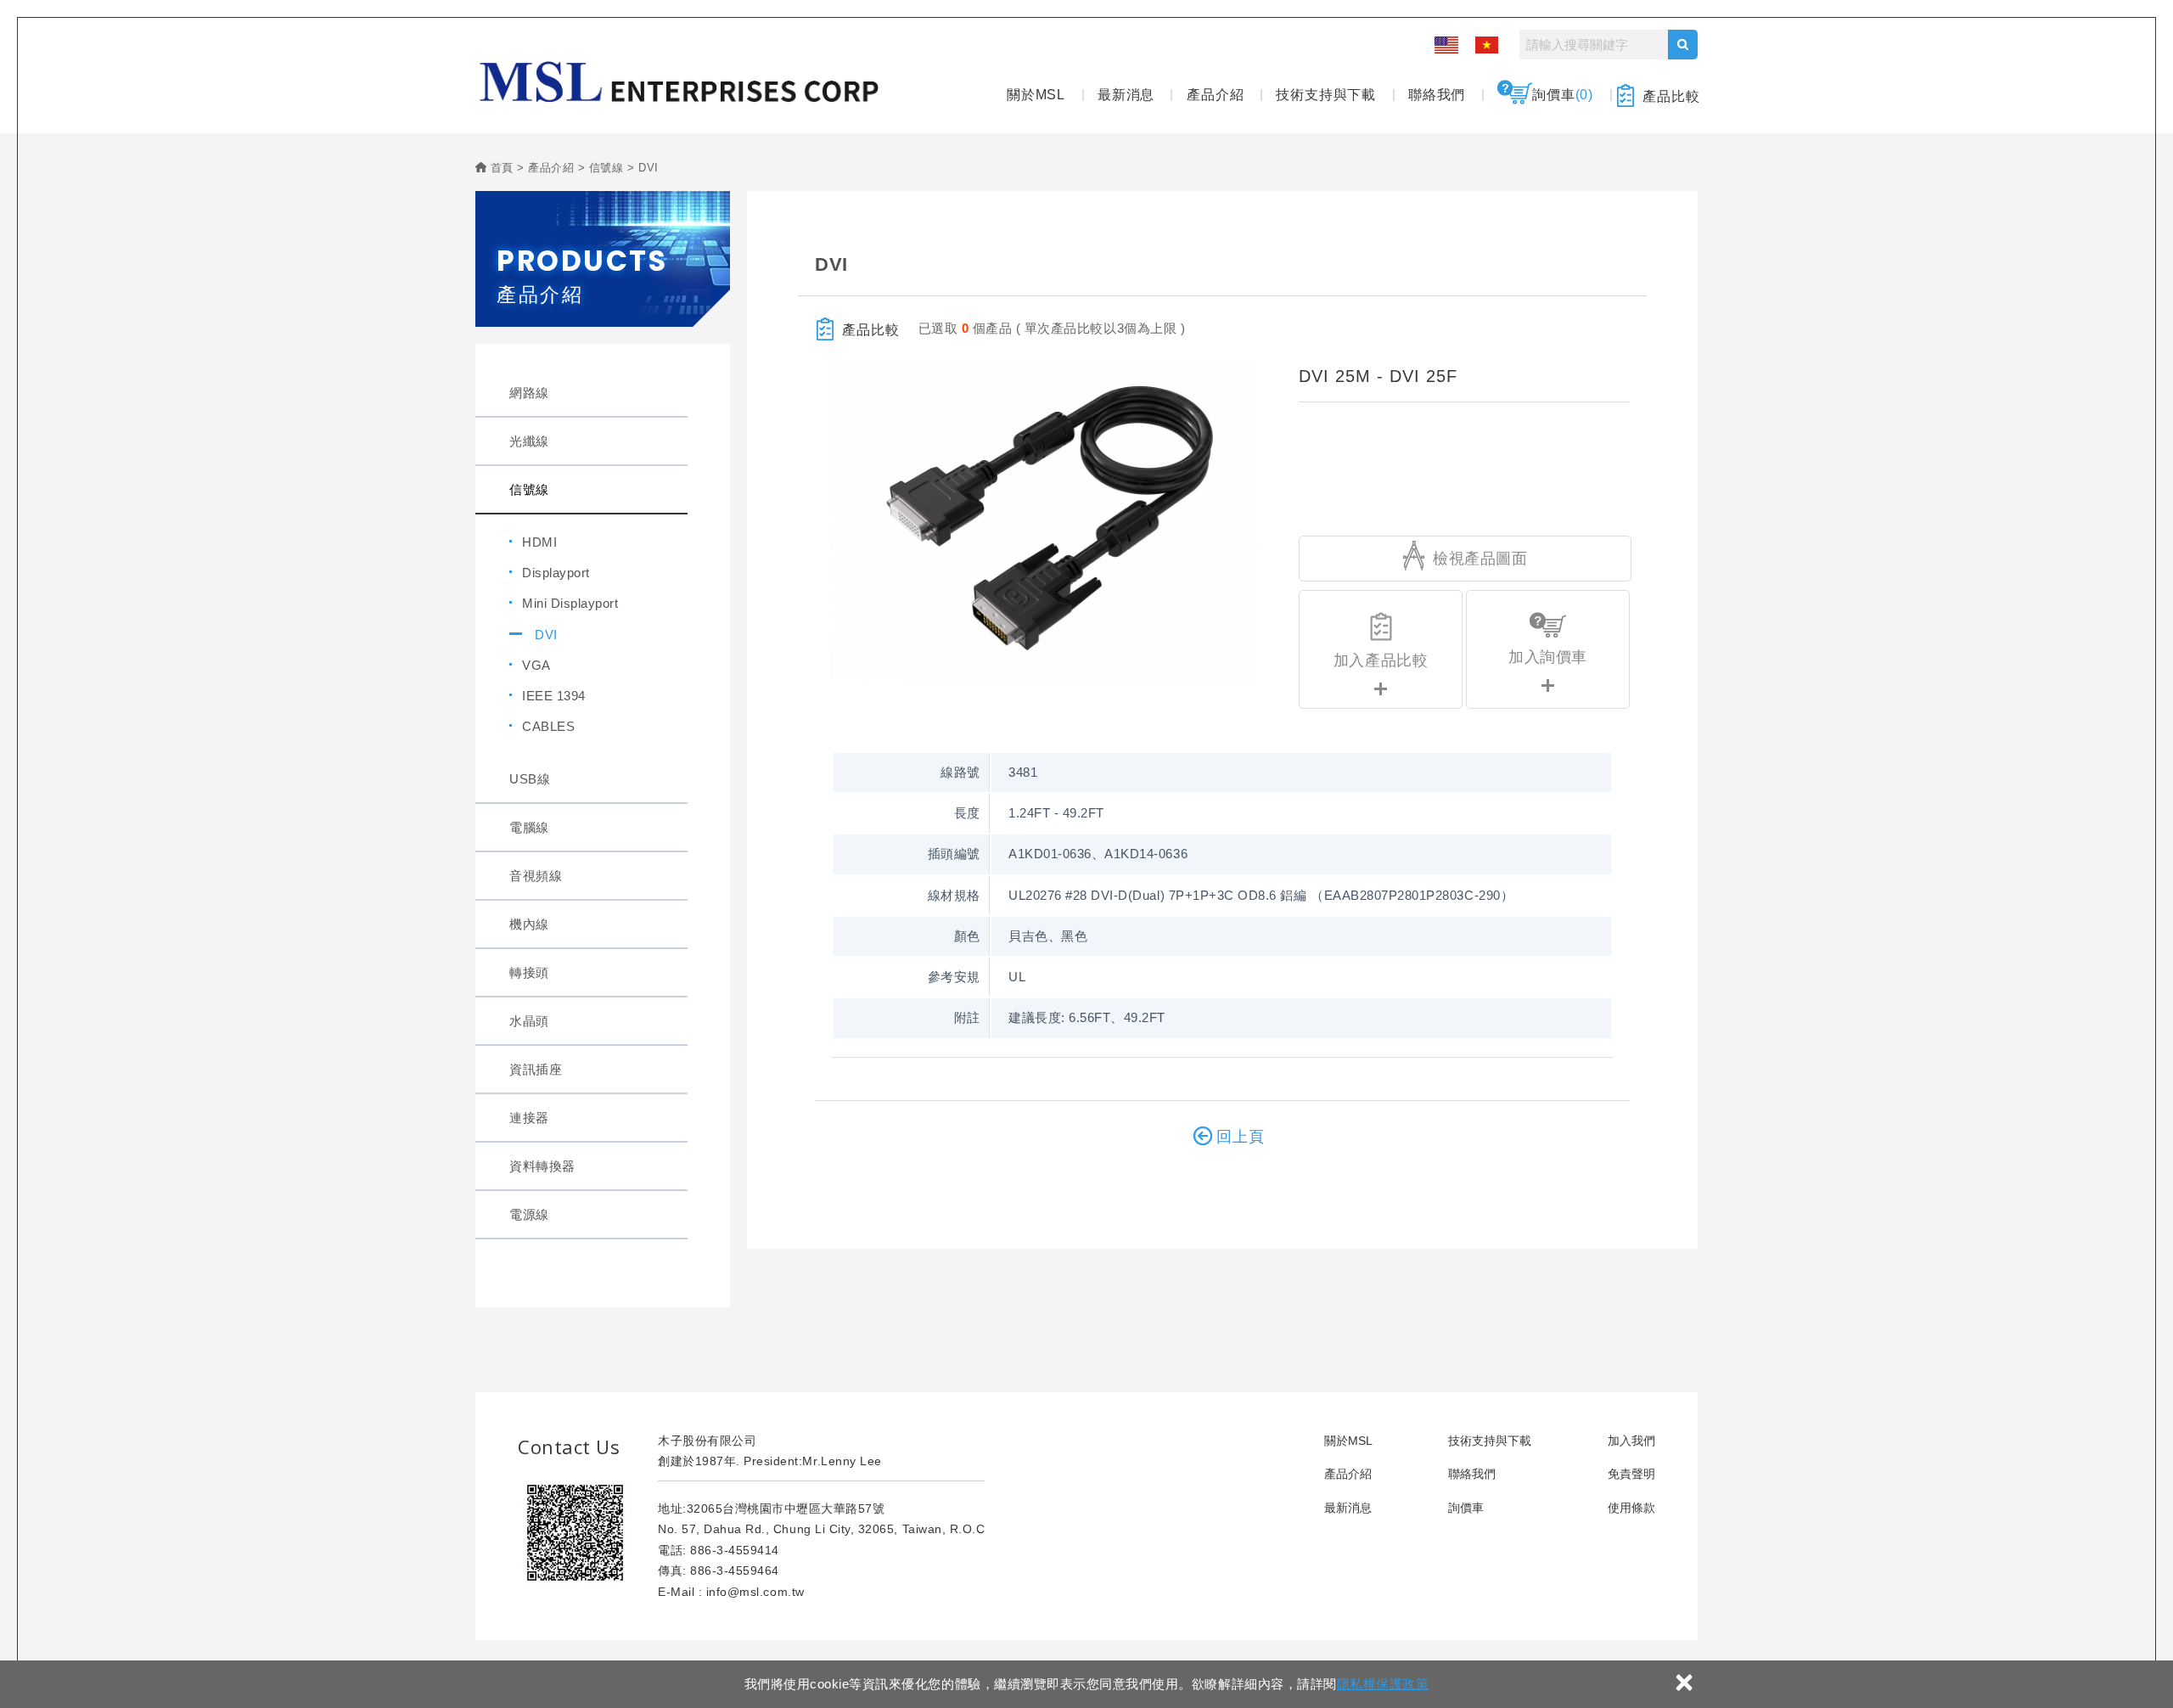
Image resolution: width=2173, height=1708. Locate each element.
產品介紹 (1215, 95)
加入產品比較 (1381, 660)
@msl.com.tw (766, 1592)
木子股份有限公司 (679, 82)
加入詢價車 (1548, 657)
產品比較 (1671, 96)
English (1445, 45)
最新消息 (1126, 95)
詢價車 (1563, 95)
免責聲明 (1631, 1474)
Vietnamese (1484, 45)
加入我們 (1631, 1441)
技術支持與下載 (1326, 95)
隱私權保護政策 (1383, 1684)
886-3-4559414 (735, 1550)
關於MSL (1036, 95)
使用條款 (1631, 1508)
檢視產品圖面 (1478, 559)
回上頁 (1241, 1137)
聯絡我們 (1437, 95)
